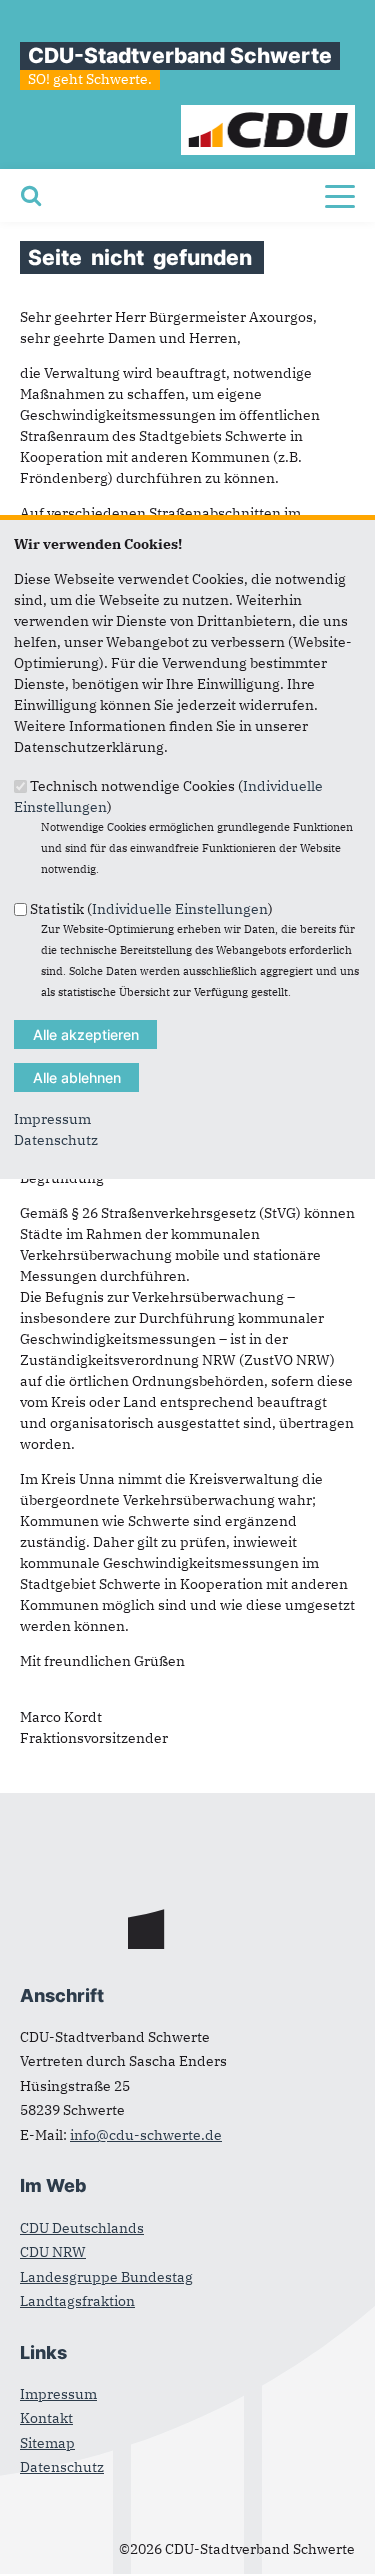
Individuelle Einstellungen (180, 908)
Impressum (52, 1119)
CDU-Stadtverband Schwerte (180, 55)
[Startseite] (268, 115)
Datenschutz (56, 1140)
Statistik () (151, 908)
